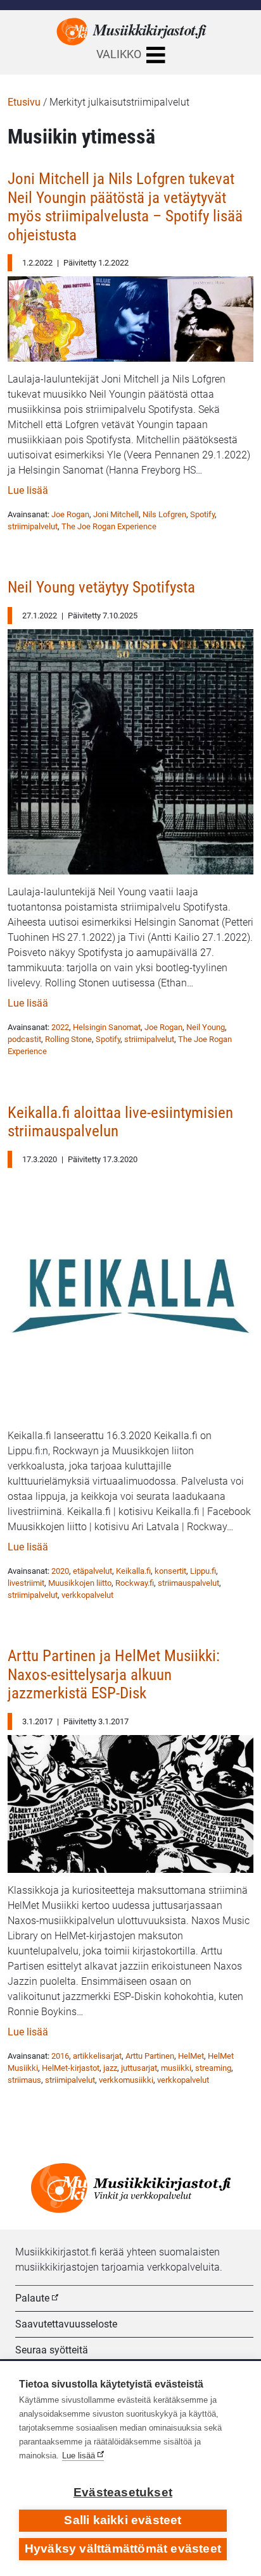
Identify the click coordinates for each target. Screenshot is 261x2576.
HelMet (191, 2056)
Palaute (32, 2298)
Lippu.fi (203, 1571)
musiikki (176, 2068)
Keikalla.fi (133, 1571)
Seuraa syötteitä (52, 2350)
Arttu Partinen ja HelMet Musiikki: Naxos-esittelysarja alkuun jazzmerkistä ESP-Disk (114, 1674)
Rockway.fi (135, 1583)
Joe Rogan (70, 514)
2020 (60, 1571)
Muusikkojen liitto (80, 1583)
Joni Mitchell (116, 514)
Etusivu (24, 102)
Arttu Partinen (150, 2056)
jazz (110, 2068)
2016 (60, 2056)
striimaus (24, 2080)
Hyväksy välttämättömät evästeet (123, 2548)
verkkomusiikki (126, 2080)
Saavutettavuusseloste (66, 2324)
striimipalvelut (33, 526)
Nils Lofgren (164, 514)
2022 (60, 1027)
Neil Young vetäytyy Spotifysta (101, 587)
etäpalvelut (92, 1571)
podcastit (24, 1039)
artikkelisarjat (97, 2056)
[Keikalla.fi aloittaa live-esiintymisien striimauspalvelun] (130, 1292)
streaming (213, 2068)
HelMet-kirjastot (71, 2068)
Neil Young (206, 1027)
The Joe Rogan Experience (109, 526)
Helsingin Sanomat (107, 1027)
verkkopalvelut (87, 1595)
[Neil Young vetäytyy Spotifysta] (130, 748)
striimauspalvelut (188, 1583)
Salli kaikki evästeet (123, 2520)
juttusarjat (139, 2068)
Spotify (202, 514)
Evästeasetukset (123, 2492)
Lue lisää (28, 490)
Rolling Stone (68, 1039)
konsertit (170, 1571)
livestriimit (26, 1583)
